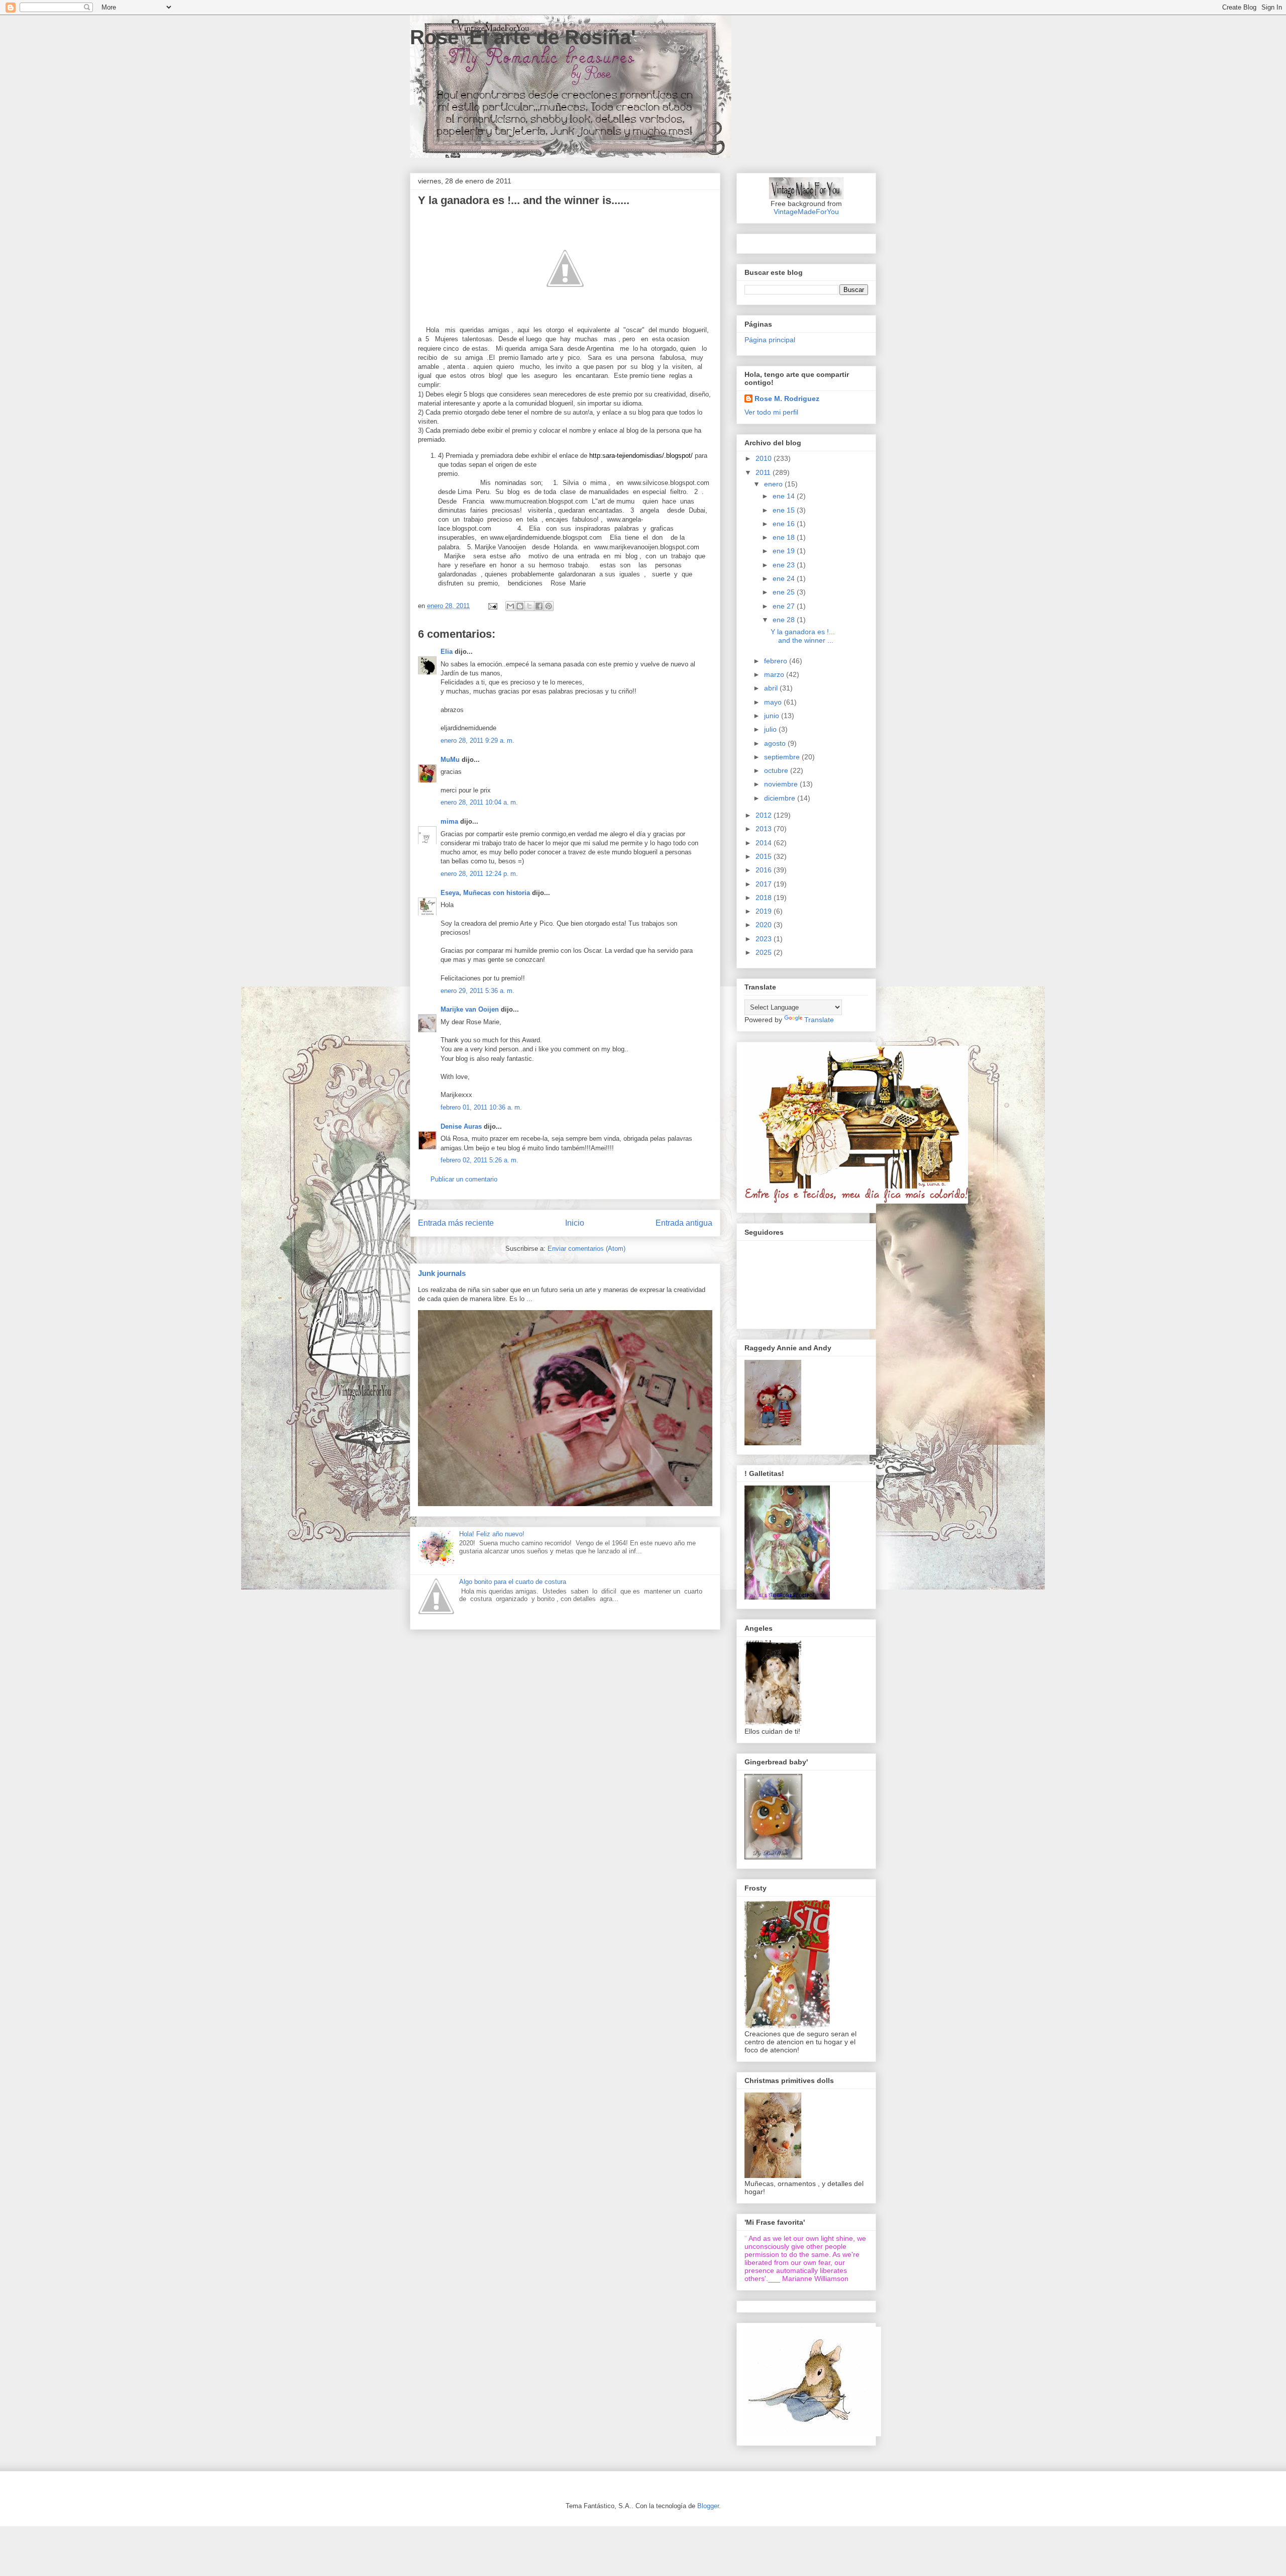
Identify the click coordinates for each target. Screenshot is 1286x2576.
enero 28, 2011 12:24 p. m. (479, 874)
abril (772, 688)
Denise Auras (461, 1126)
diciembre (781, 798)
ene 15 (785, 510)
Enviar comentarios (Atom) (586, 1249)
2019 (765, 911)
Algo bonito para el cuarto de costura (513, 1582)
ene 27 (785, 606)
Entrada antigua (684, 1223)
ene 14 (785, 496)
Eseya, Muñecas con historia (485, 893)
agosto (776, 743)
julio (771, 729)
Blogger (708, 2506)
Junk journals (442, 1273)
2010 (765, 458)
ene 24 (785, 578)
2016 (765, 870)
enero (774, 484)
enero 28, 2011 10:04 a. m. (479, 802)
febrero (777, 661)
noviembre (782, 784)
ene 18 (785, 537)
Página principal (770, 340)
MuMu (450, 760)
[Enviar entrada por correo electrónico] (492, 606)
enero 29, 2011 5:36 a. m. (477, 991)
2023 (765, 939)
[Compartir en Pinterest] (549, 606)
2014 (765, 843)
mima (449, 821)
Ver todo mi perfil (771, 412)
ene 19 (785, 551)
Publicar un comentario (464, 1179)
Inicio (575, 1223)
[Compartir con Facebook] (539, 606)
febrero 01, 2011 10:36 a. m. (481, 1107)
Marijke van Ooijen (470, 1009)
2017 (765, 884)
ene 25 (785, 592)
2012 (765, 815)
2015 (765, 856)
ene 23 (785, 565)
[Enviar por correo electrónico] (510, 606)
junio (773, 716)
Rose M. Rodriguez (787, 399)
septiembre (783, 757)
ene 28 (785, 620)
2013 (765, 829)
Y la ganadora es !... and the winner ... (803, 636)
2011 (764, 472)
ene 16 (785, 524)
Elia (447, 652)
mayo (774, 702)
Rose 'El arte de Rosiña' (523, 37)
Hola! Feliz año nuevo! (492, 1534)
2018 (765, 898)
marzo (775, 674)
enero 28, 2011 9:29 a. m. (477, 740)
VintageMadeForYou (806, 212)
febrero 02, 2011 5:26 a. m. (479, 1160)
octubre (777, 770)
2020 (765, 925)
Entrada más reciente (456, 1223)
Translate (819, 1020)
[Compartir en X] (529, 606)
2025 (765, 952)
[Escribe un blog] (520, 606)
